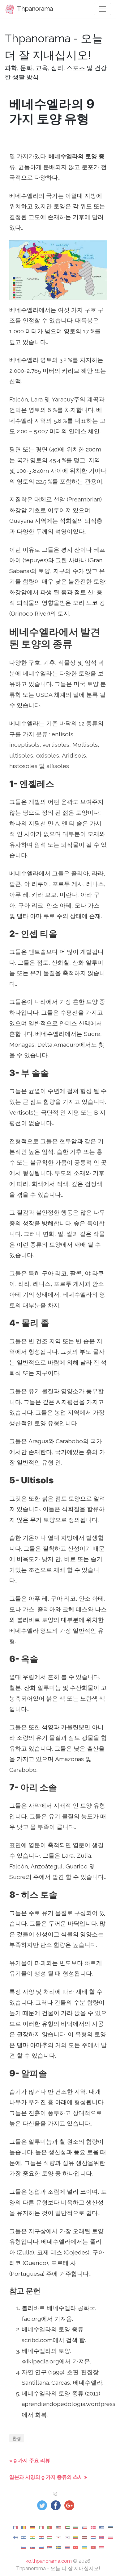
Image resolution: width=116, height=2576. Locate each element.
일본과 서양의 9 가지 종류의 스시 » (48, 2477)
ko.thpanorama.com (49, 2561)
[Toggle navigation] (102, 9)
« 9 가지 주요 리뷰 (30, 2460)
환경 (17, 2438)
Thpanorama (34, 9)
